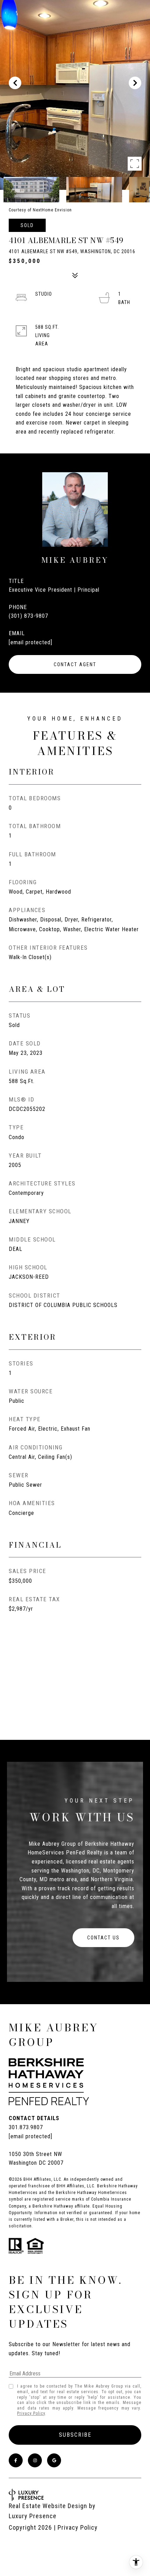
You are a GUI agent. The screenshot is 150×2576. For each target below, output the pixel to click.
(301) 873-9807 (28, 616)
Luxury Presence (33, 2516)
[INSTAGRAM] (35, 2460)
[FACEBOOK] (16, 2460)
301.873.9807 (26, 2127)
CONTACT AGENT (75, 664)
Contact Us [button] (103, 1938)
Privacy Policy (31, 2413)
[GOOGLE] (54, 2460)
